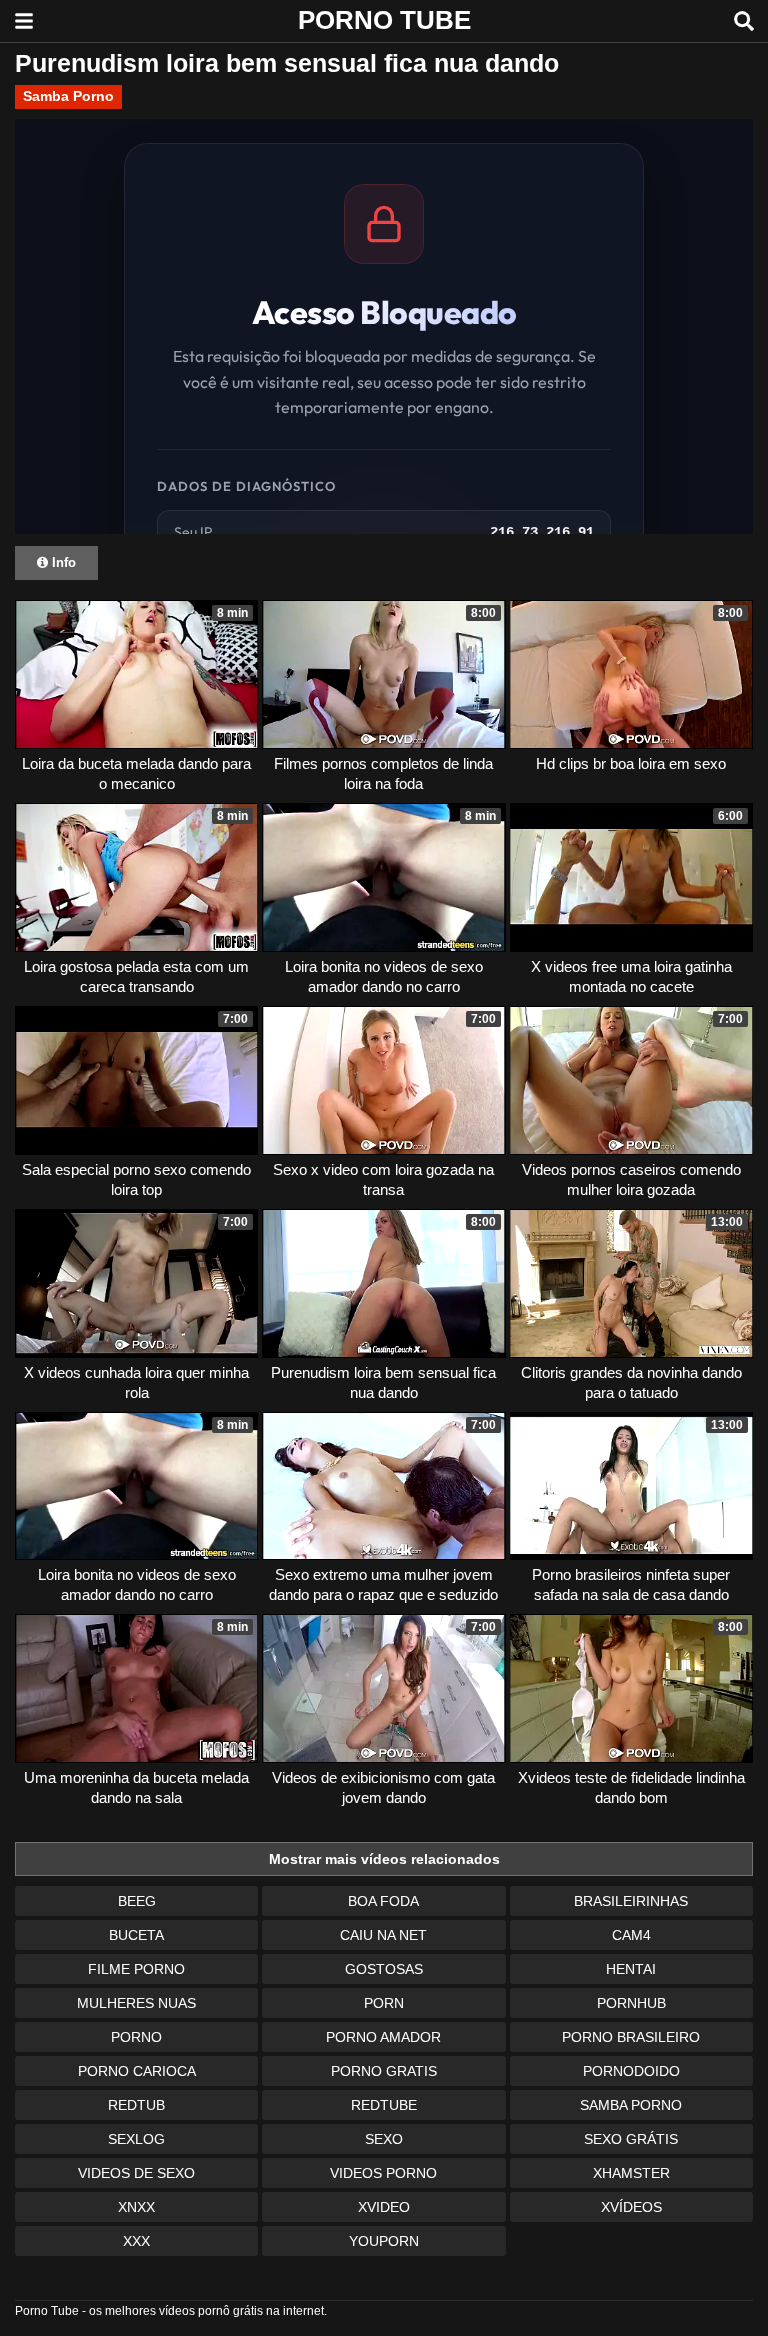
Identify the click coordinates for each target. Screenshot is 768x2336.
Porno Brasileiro (631, 2037)
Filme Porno (136, 1969)
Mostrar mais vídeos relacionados (384, 1859)
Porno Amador (383, 2037)
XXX (136, 2241)
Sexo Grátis (631, 2139)
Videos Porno (383, 2173)
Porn (384, 2003)
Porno (136, 2037)
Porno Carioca (137, 2071)
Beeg (137, 1901)
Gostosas (384, 1969)
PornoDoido (631, 2071)
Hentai (631, 1969)
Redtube (384, 2105)
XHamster (631, 2173)
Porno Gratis (384, 2071)
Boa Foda (383, 1901)
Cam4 (631, 1935)
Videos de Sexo (136, 2173)
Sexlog (136, 2139)
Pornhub (631, 2003)
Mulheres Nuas (136, 2003)
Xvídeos (631, 2207)
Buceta (136, 1935)
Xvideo (384, 2207)
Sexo (384, 2139)
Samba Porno (68, 96)
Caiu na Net (383, 1935)
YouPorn (384, 2241)
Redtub (136, 2105)
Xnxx (136, 2207)
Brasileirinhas (631, 1901)
